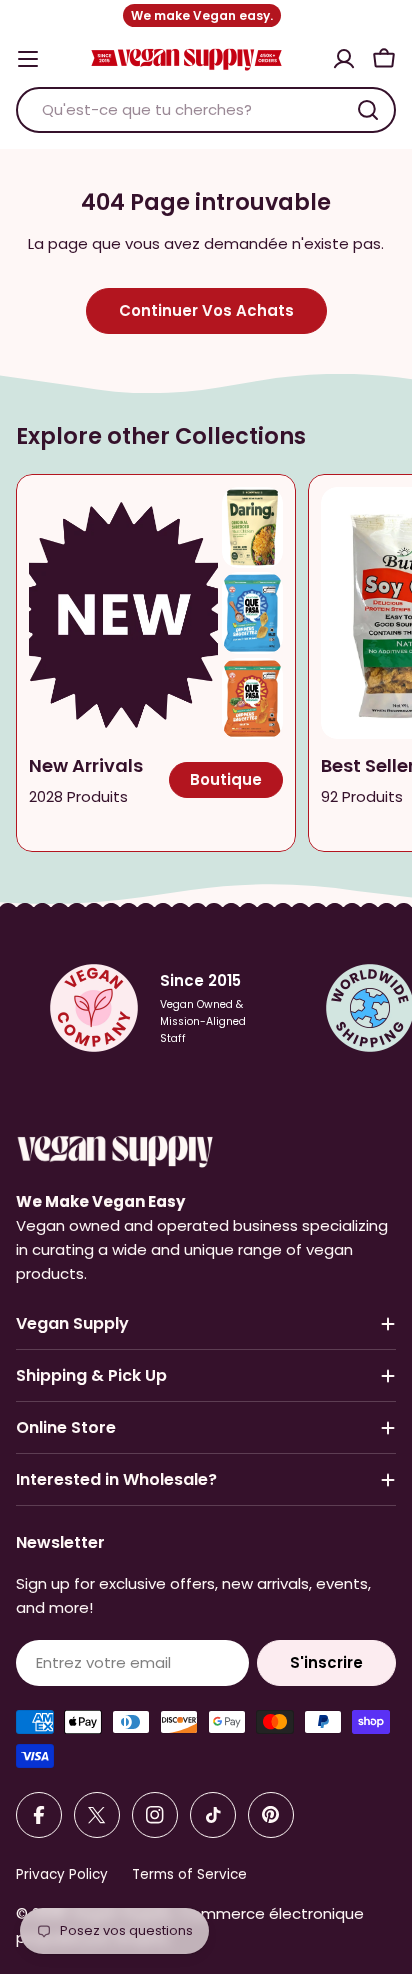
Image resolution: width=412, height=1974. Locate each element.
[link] (252, 527)
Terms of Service (189, 1874)
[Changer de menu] (28, 59)
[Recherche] (368, 110)
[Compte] (344, 59)
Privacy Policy (62, 1874)
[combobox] (206, 110)
